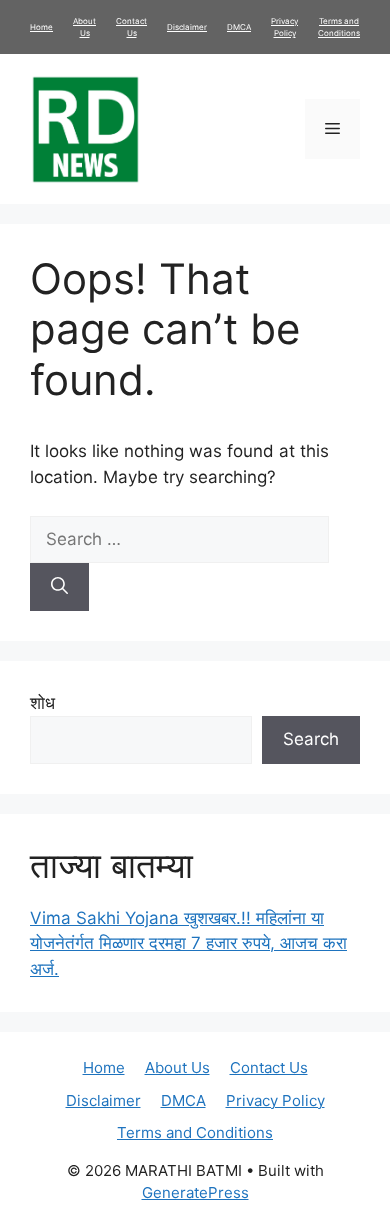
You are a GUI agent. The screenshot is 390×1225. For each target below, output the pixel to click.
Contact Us (269, 1067)
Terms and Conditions (195, 1132)
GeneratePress (195, 1192)
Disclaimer (187, 27)
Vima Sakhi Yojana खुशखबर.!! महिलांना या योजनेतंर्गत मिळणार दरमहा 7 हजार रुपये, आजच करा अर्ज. (188, 943)
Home (41, 27)
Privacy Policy (275, 1100)
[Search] (59, 587)
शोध (42, 703)
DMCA (239, 27)
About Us (177, 1067)
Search (311, 739)
